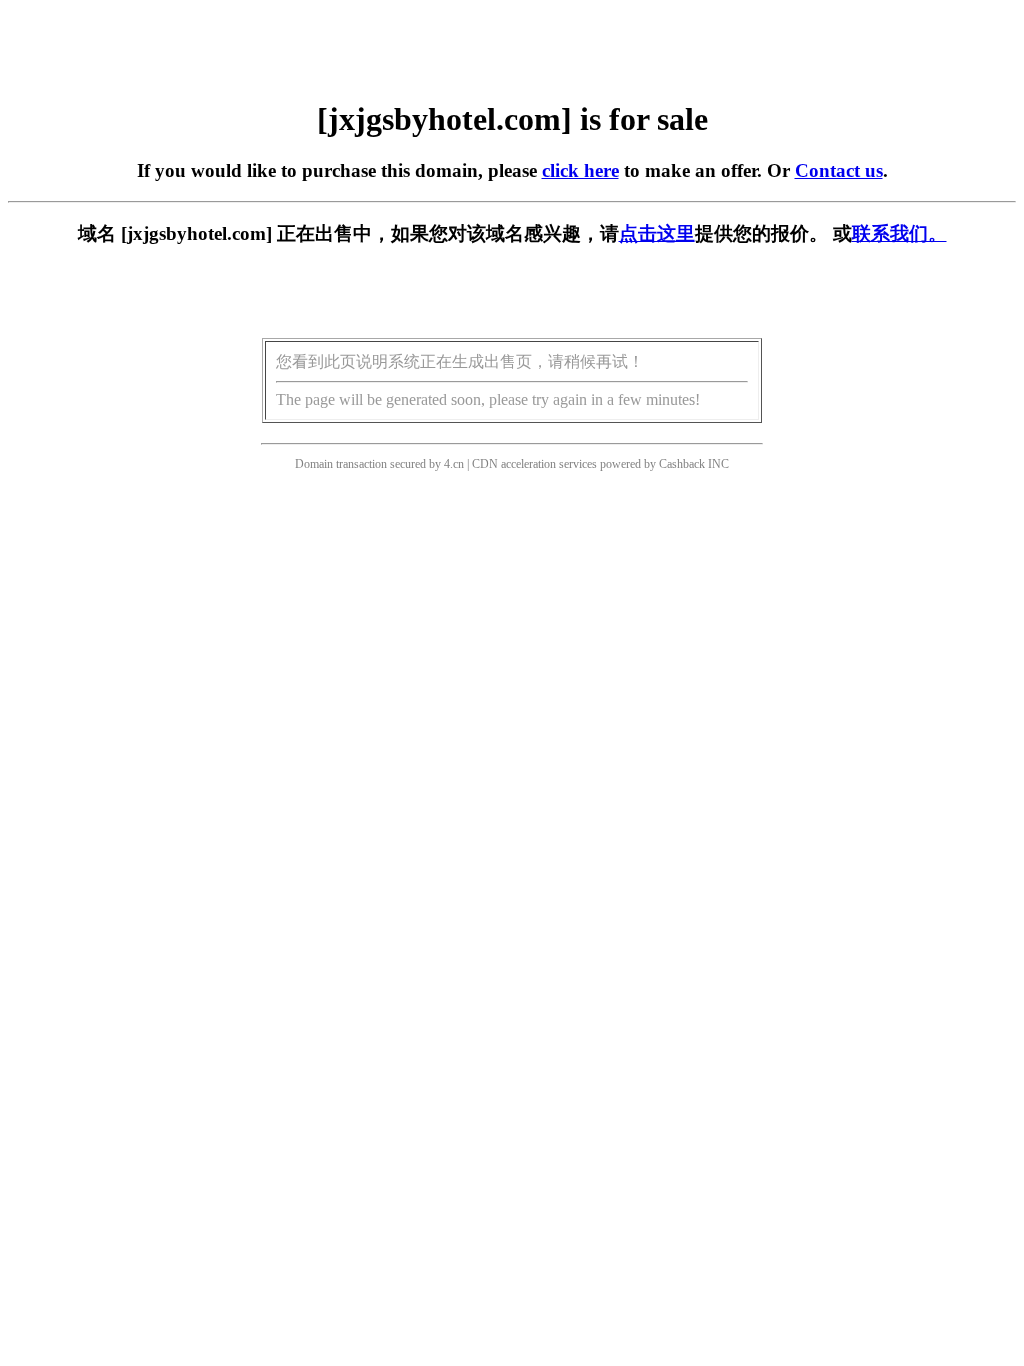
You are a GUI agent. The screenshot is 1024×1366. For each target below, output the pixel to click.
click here (580, 170)
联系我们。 (899, 233)
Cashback (682, 464)
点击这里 (657, 233)
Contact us (839, 170)
